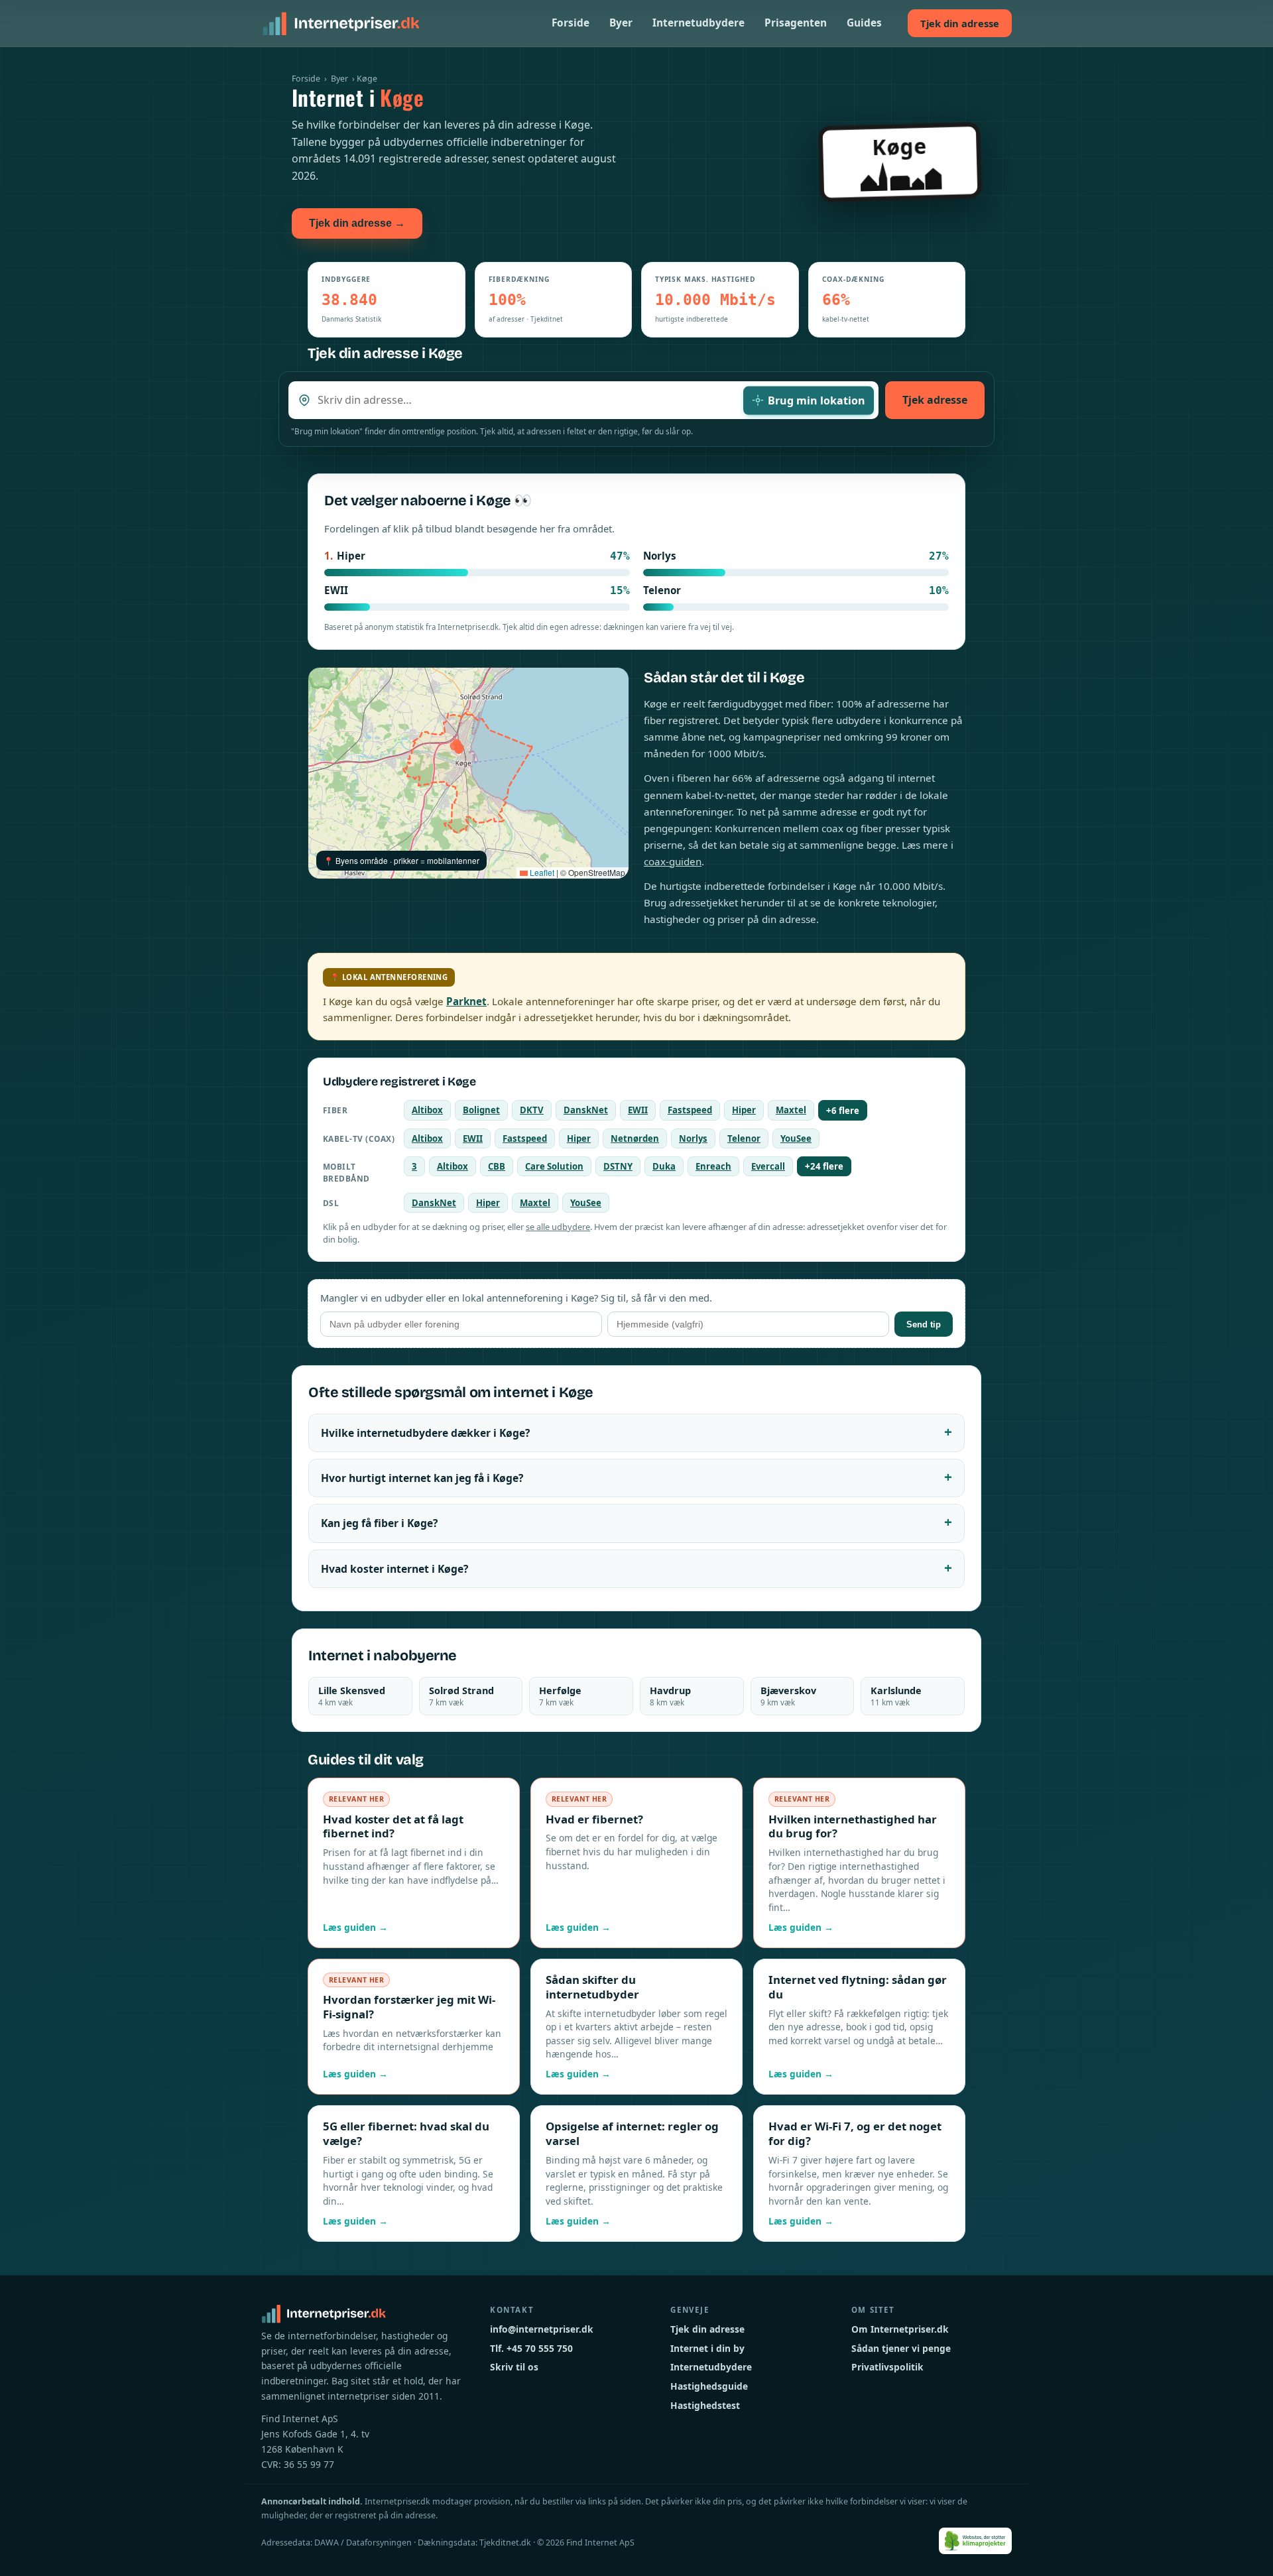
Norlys (693, 1138)
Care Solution (554, 1166)
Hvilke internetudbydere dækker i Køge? (425, 1433)
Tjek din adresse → (357, 223)
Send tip (924, 1324)
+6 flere (843, 1111)
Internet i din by (707, 2348)
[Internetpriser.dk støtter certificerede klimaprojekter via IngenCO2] (976, 2541)
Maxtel (791, 1110)
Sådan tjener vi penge (901, 2348)
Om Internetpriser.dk (900, 2329)
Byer (621, 23)
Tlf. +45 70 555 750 (531, 2348)
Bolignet (481, 1110)
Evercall (768, 1166)
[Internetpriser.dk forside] (341, 23)
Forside (571, 23)
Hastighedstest (705, 2405)
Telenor (744, 1138)
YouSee (796, 1138)
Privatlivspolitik (887, 2367)
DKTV (532, 1110)
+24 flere (824, 1166)
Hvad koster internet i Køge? (394, 1569)
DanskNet (586, 1110)
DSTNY (618, 1166)
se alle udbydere (558, 1227)
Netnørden (635, 1138)
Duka (664, 1166)
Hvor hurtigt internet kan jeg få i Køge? (422, 1478)
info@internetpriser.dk (542, 2329)
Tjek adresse (935, 400)
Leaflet (541, 872)
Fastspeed (690, 1110)
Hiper (744, 1110)
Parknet (466, 1001)
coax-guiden (673, 861)
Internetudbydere (698, 23)
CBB (497, 1166)
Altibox (427, 1110)
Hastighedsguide (709, 2386)
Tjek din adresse (960, 23)
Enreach (713, 1166)
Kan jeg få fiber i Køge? (379, 1523)
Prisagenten (796, 23)
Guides (864, 23)
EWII (638, 1110)
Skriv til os (514, 2367)
